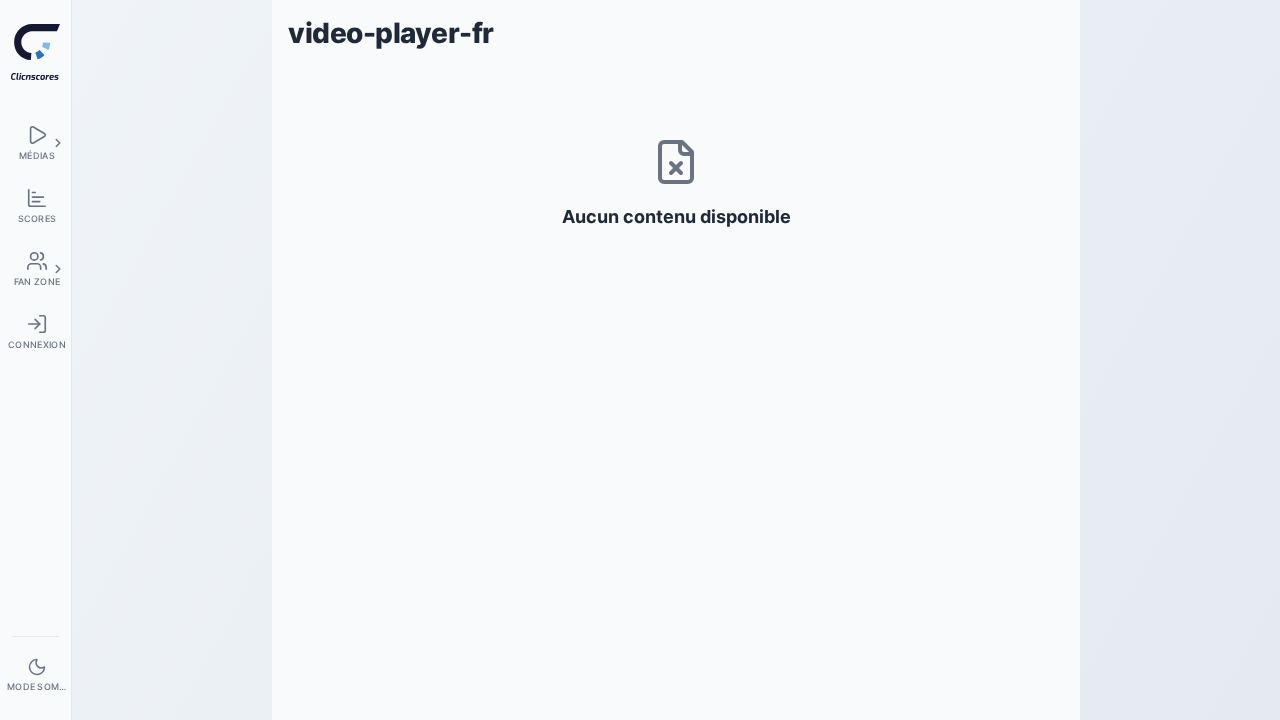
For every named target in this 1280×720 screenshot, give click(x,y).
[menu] (35, 142)
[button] (58, 143)
